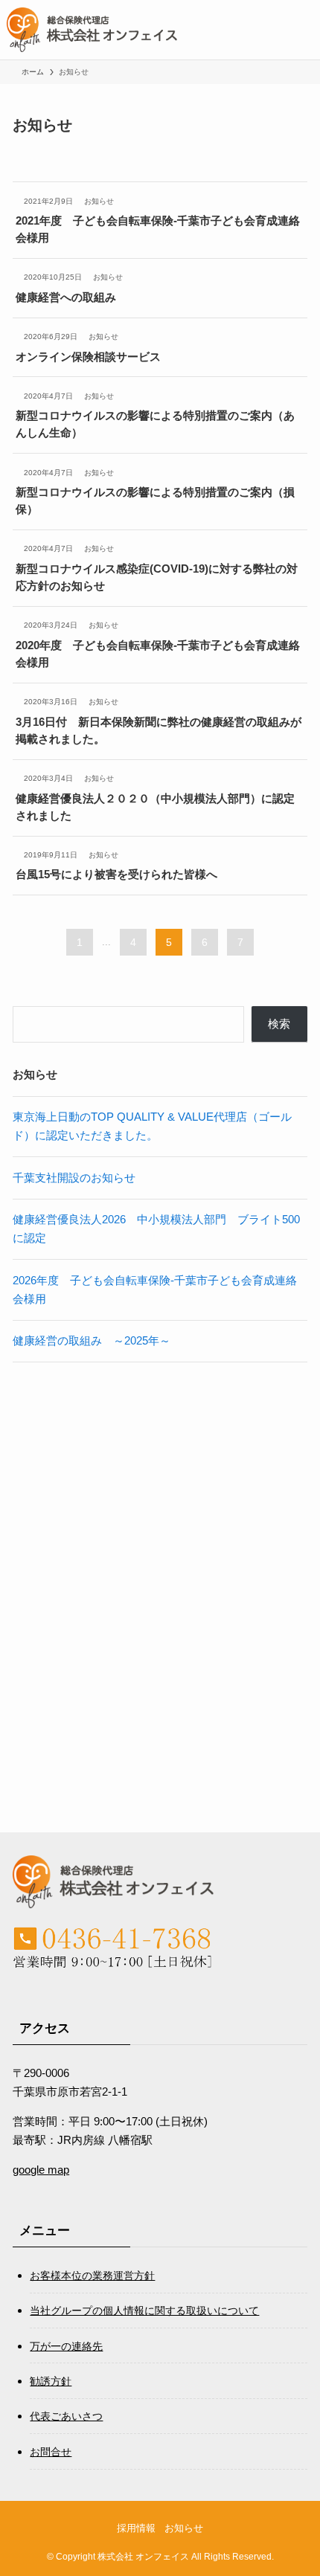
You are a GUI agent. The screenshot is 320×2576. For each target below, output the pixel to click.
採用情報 (136, 2528)
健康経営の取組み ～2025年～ (92, 1340)
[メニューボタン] (290, 30)
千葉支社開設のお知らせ (74, 1178)
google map (41, 2170)
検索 (279, 1024)
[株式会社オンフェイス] (92, 30)
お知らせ (184, 2528)
